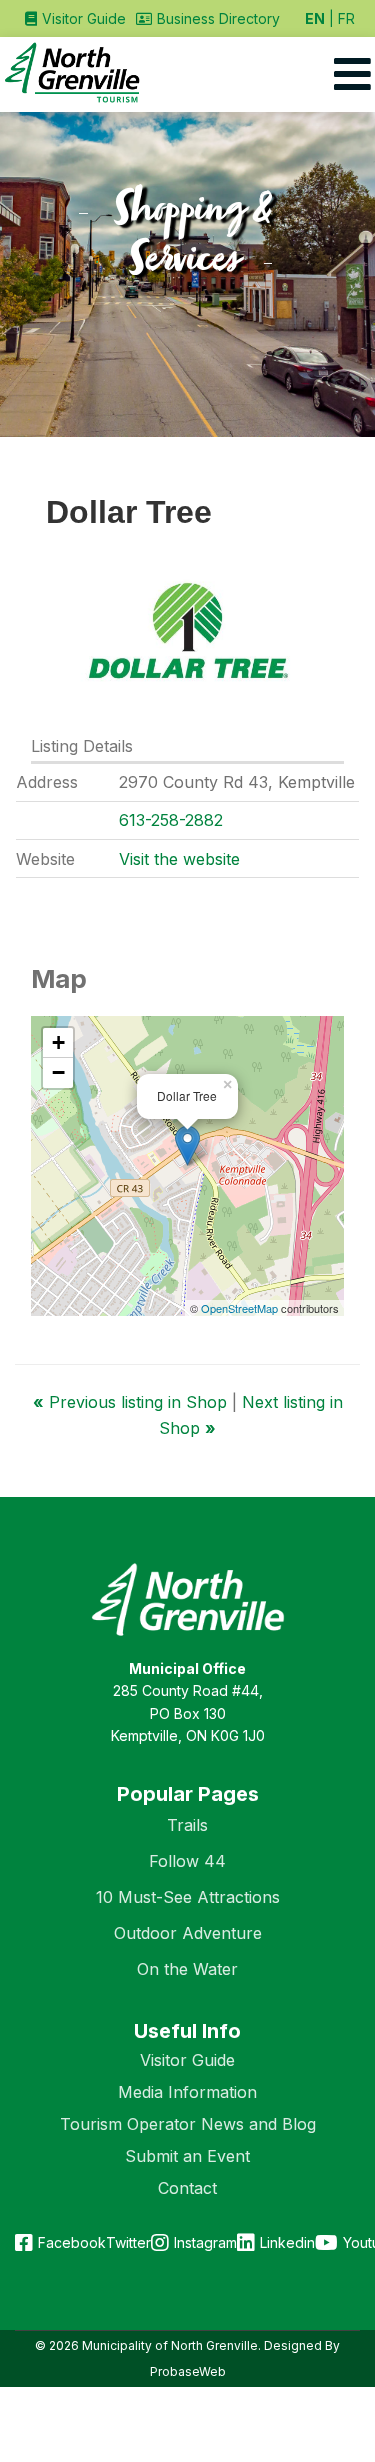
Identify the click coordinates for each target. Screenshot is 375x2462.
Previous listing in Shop (132, 1402)
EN (315, 18)
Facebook (72, 2242)
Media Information (187, 2092)
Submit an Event (187, 2156)
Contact (187, 2188)
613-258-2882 (171, 820)
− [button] (58, 1072)
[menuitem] (75, 18)
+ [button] (58, 1042)
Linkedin (287, 2242)
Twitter (128, 2242)
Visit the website (179, 859)
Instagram (205, 2242)
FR (346, 18)
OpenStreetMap (239, 1308)
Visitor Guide (187, 2060)
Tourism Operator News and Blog (188, 2124)
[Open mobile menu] (352, 74)
